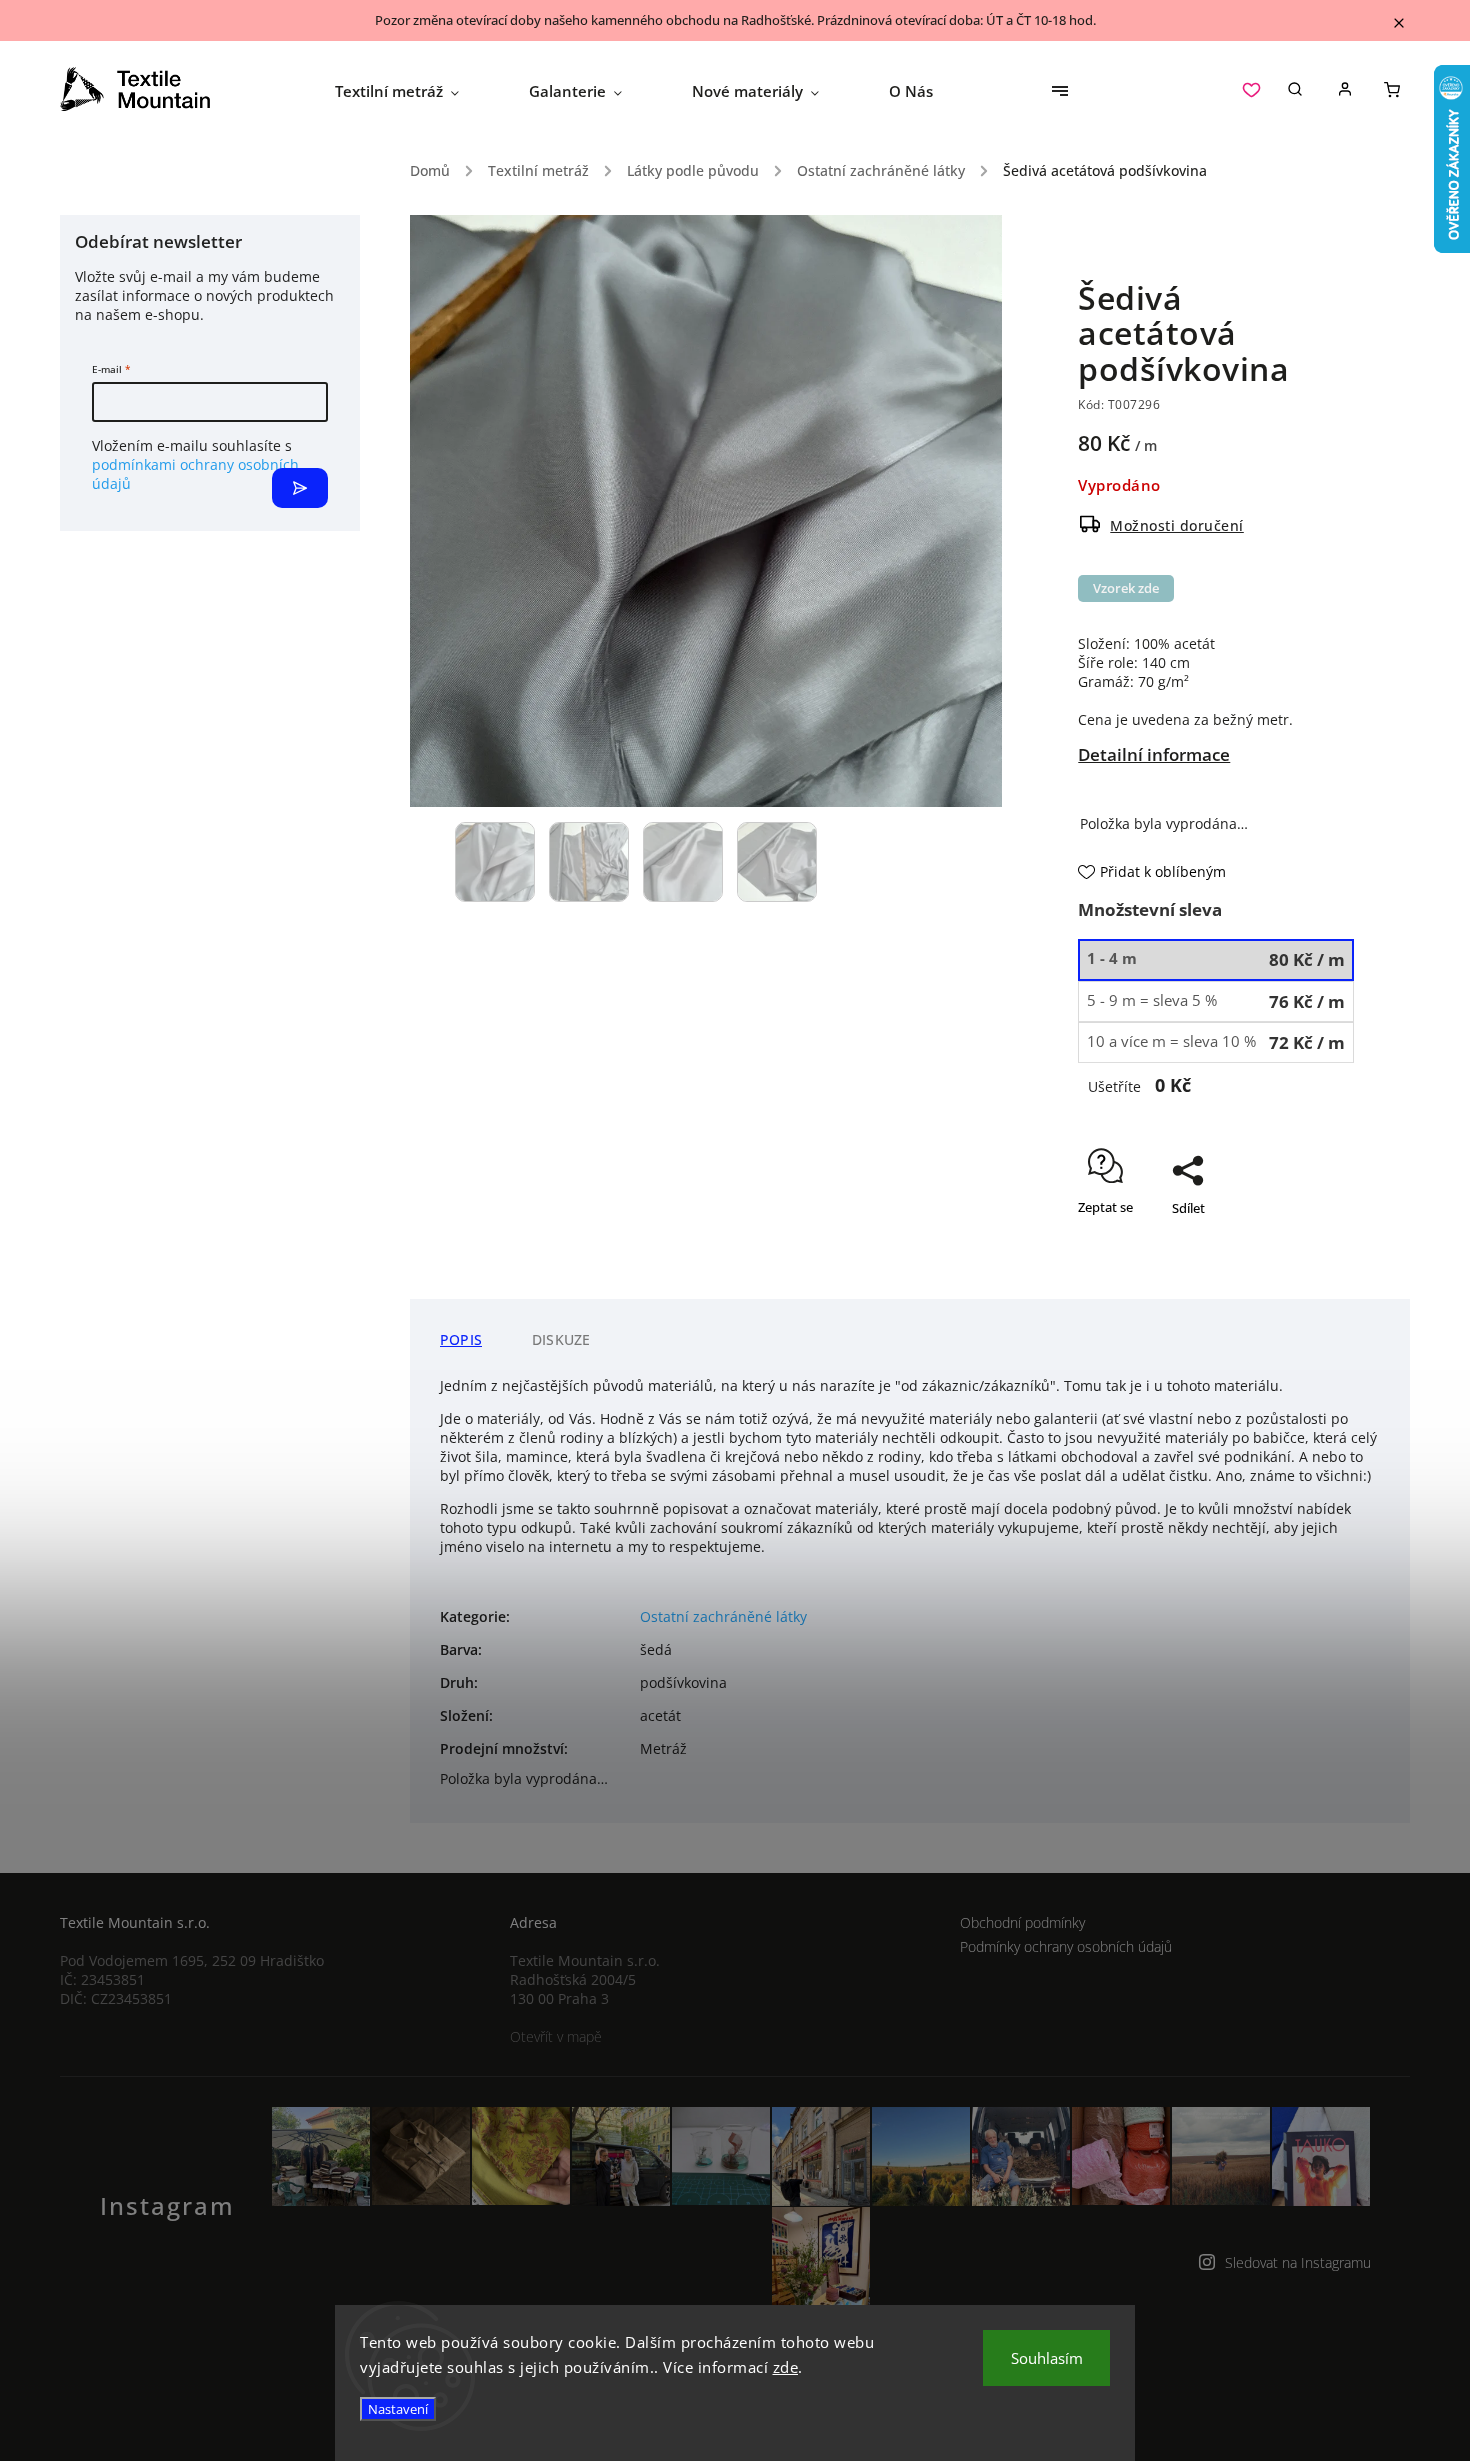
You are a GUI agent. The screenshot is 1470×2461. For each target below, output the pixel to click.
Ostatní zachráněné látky (723, 1616)
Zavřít (1291, 1266)
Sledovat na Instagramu (1298, 2262)
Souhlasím (1047, 2358)
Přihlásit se (300, 488)
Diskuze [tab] (561, 1339)
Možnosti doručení (1177, 525)
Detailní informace (1154, 754)
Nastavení (398, 2409)
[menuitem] (414, 91)
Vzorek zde (1126, 588)
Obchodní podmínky (1022, 1922)
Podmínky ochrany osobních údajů (1066, 1946)
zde (786, 2367)
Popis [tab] (461, 1339)
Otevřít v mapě (556, 2036)
